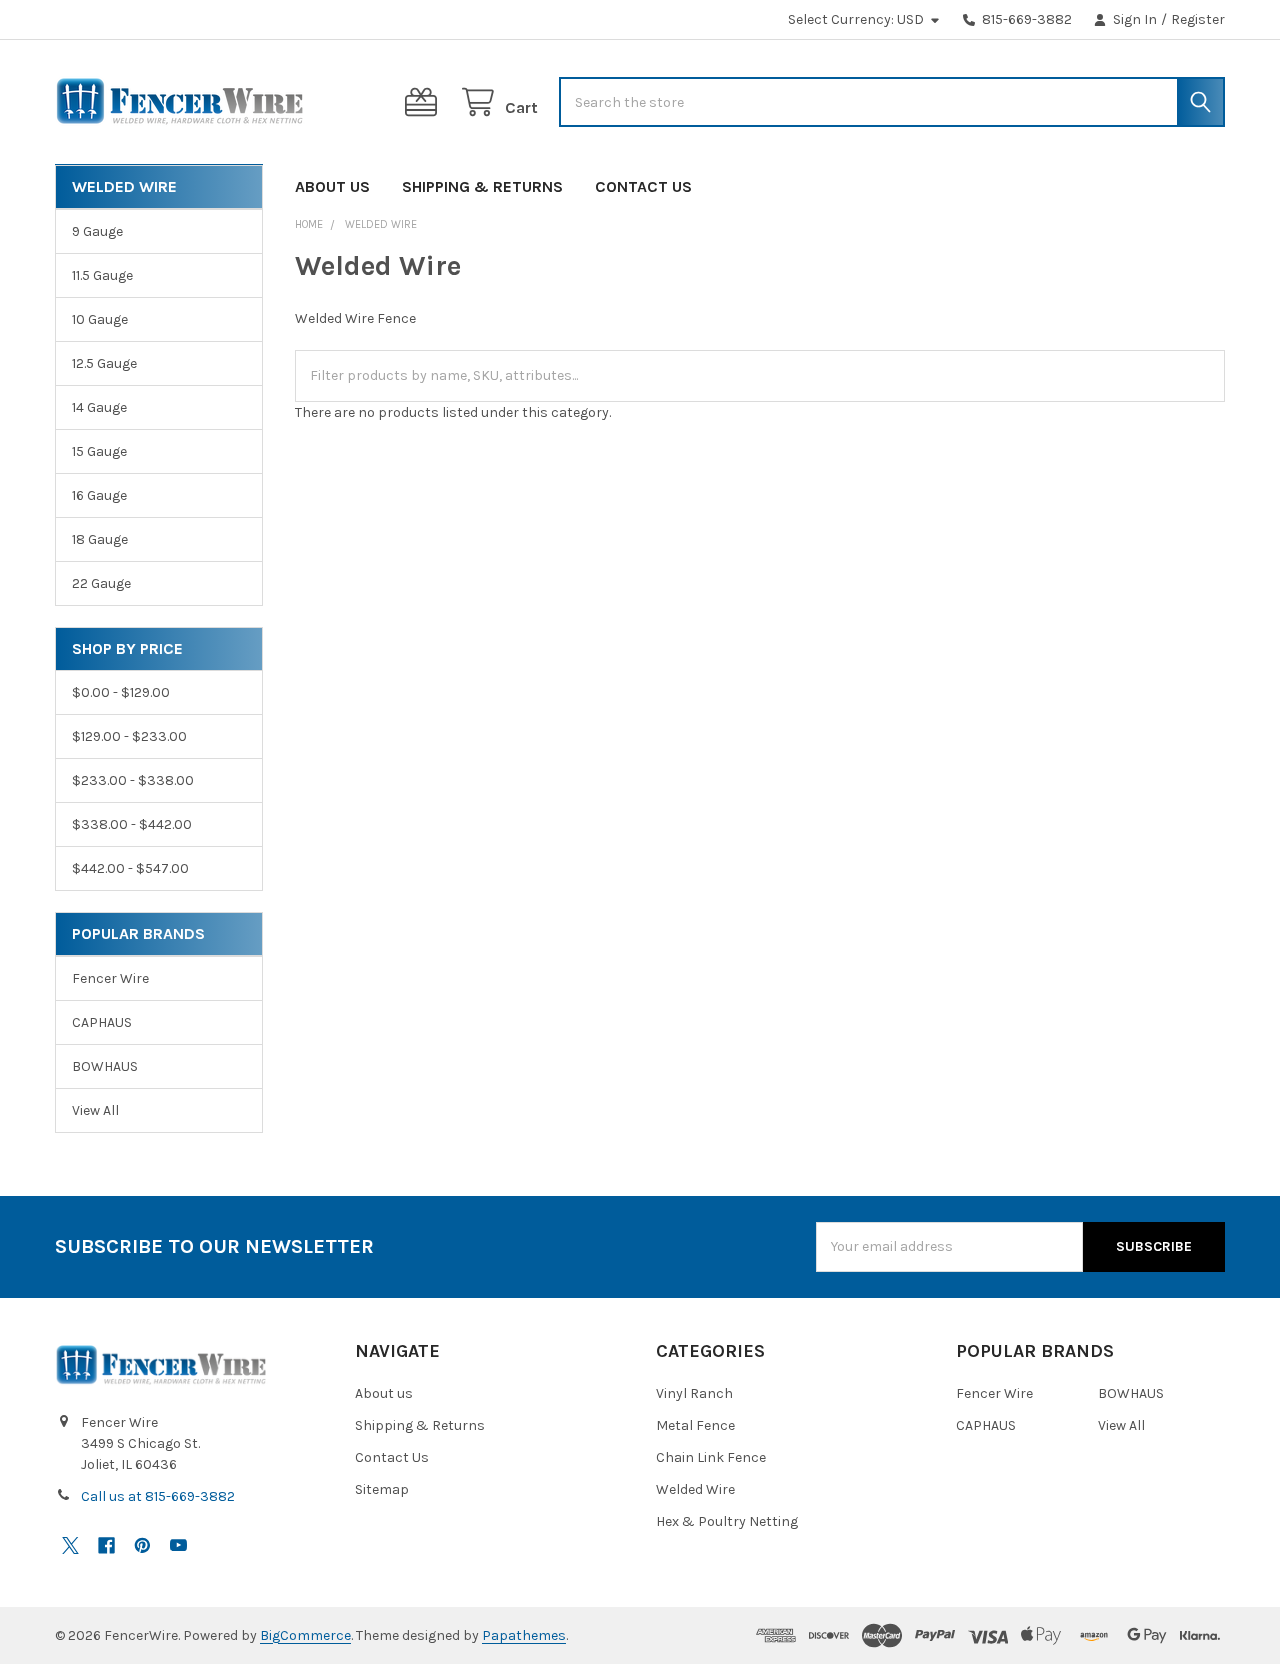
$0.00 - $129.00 (121, 692)
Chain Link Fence (711, 1457)
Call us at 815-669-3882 (158, 1496)
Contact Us (643, 186)
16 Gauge (99, 495)
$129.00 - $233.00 (129, 736)
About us (332, 186)
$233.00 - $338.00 (133, 780)
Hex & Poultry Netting (727, 1521)
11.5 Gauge (102, 275)
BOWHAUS (105, 1066)
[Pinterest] (142, 1545)
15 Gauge (99, 451)
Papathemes (524, 1635)
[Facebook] (106, 1545)
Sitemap (382, 1489)
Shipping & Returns (482, 186)
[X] (70, 1545)
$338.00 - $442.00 (132, 824)
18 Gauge (100, 539)
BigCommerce (305, 1635)
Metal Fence (695, 1425)
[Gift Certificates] (425, 102)
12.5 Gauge (104, 363)
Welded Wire (695, 1489)
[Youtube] (178, 1545)
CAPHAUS (102, 1022)
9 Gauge (97, 231)
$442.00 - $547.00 (130, 868)
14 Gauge (99, 407)
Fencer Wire (110, 978)
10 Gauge (100, 319)
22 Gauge (101, 583)
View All (95, 1110)
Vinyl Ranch (694, 1393)
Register (1198, 19)
